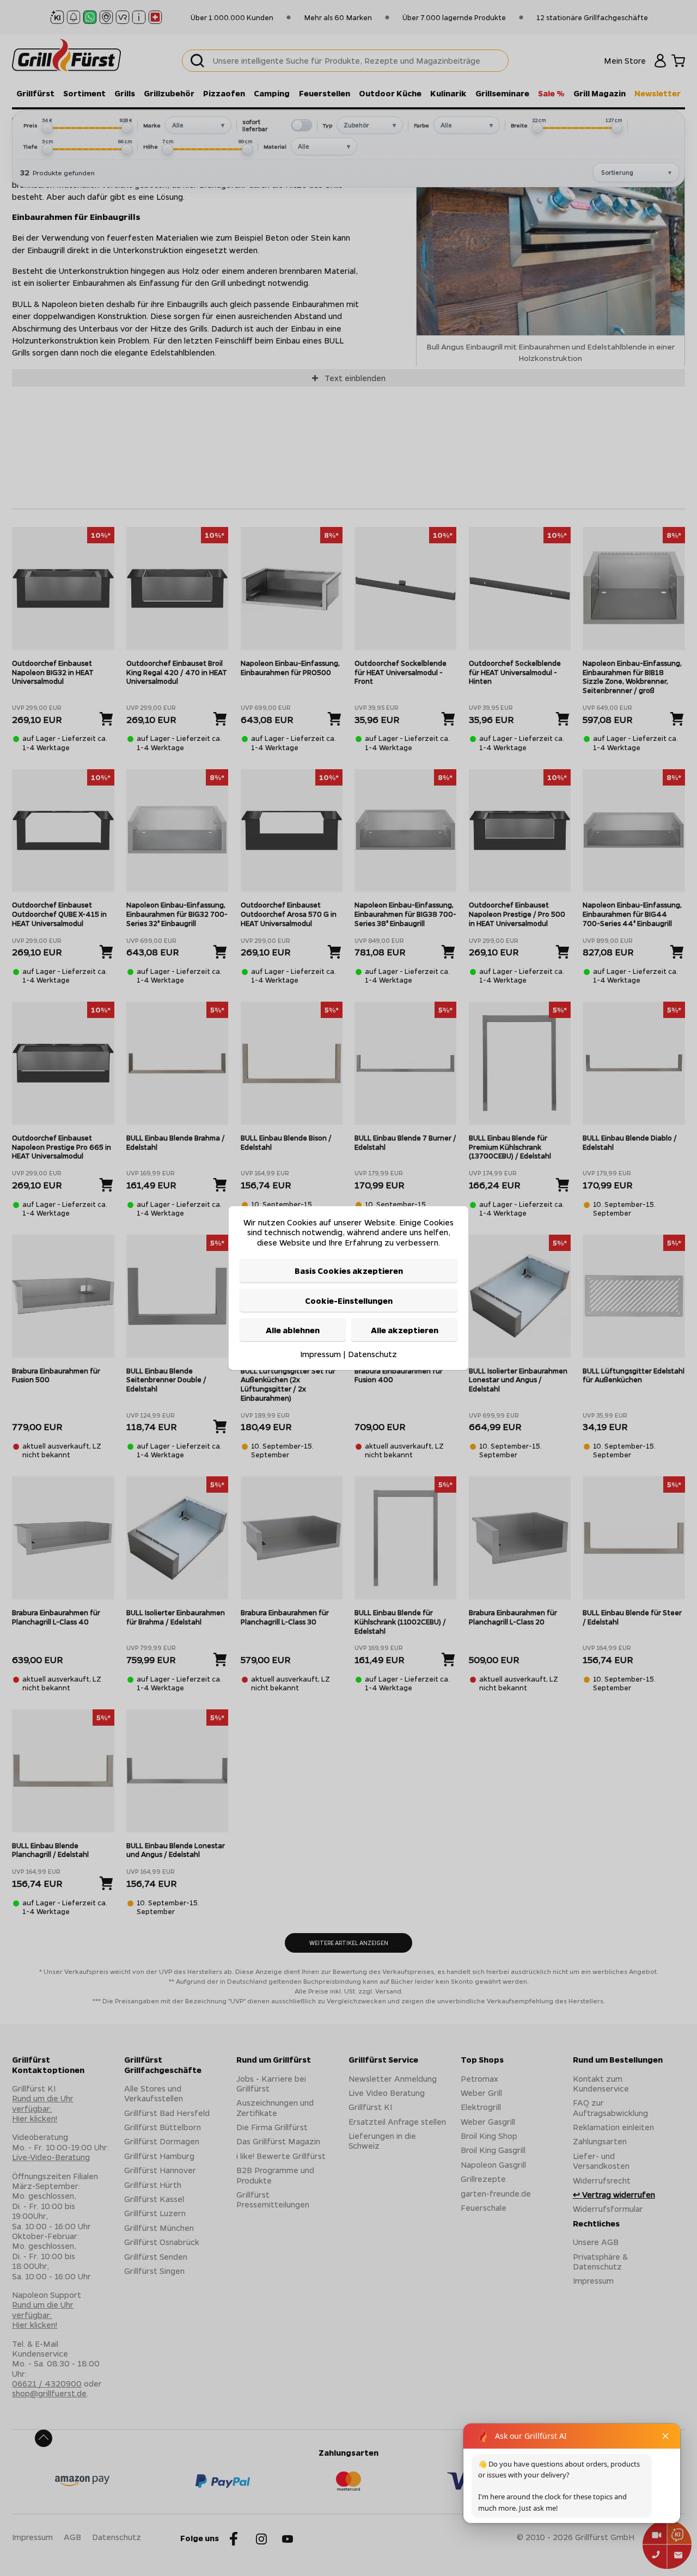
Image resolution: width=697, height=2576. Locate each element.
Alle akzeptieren (405, 1330)
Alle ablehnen (293, 1330)
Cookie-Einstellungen (349, 1300)
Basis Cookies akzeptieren (349, 1271)
